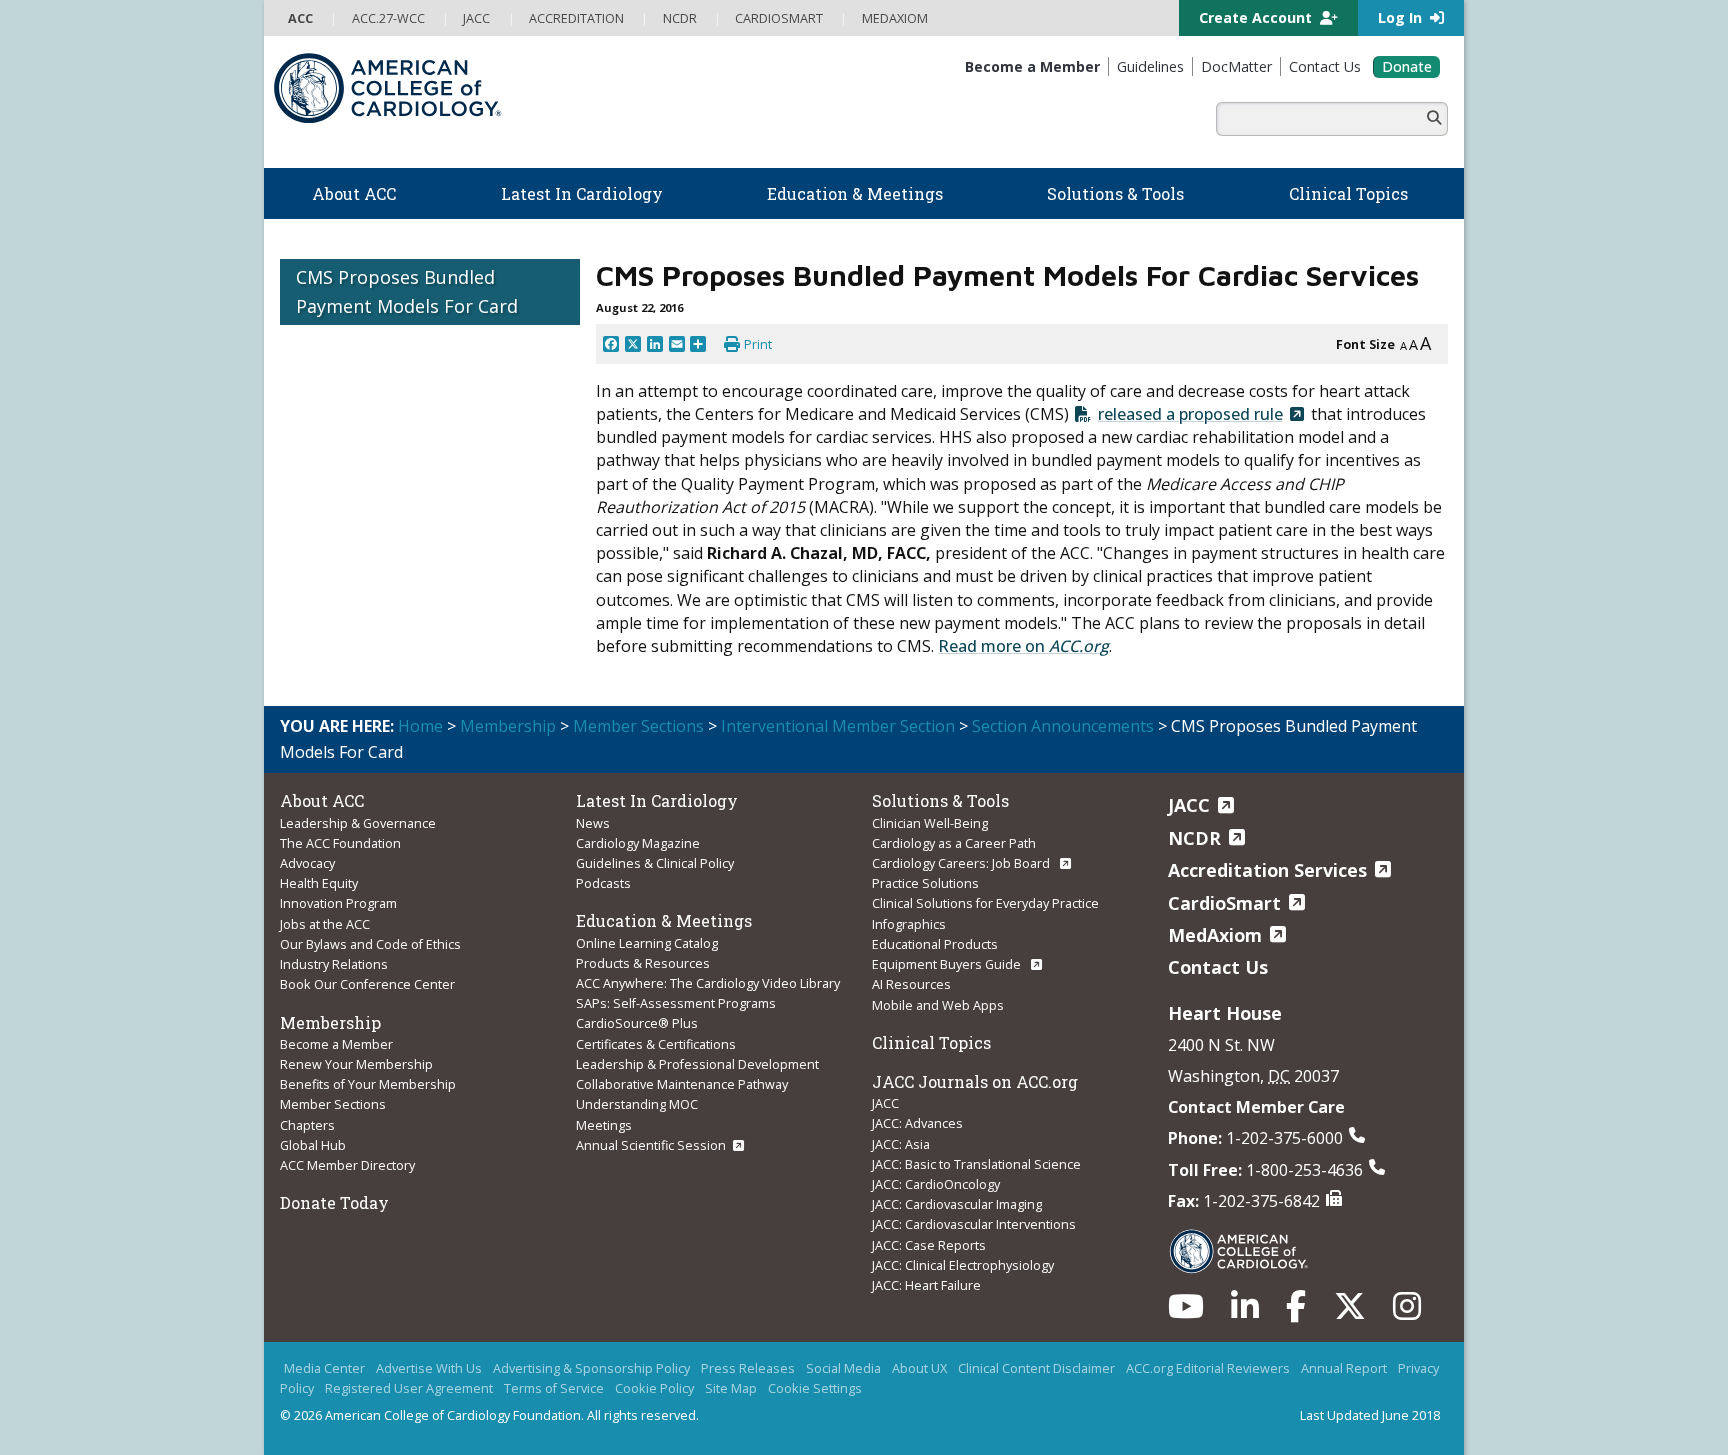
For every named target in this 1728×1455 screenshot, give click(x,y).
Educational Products (935, 944)
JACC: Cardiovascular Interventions (974, 1224)
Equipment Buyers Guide (948, 964)
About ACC (322, 800)
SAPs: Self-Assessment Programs (676, 1003)
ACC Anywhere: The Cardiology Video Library (708, 983)
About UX (919, 1368)
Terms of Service (554, 1388)
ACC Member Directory (347, 1165)
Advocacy (307, 863)
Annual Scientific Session (651, 1145)
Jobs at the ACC (325, 924)
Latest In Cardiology (657, 800)
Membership (508, 726)
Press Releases (748, 1368)
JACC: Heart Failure (926, 1285)
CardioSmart (1224, 903)
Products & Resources (643, 963)
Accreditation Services (1267, 870)
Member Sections (638, 726)
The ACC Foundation (340, 843)
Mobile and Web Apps (938, 1005)
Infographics (909, 924)
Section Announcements (1063, 726)
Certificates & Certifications (656, 1044)
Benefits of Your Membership (368, 1084)
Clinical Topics (931, 1042)
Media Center (324, 1368)
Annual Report (1344, 1368)
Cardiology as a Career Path (954, 843)
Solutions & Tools (940, 800)
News (593, 823)
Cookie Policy (654, 1388)
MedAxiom (1215, 935)
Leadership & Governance (358, 823)
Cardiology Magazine (638, 843)
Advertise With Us (429, 1368)
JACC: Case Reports (929, 1245)
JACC (885, 1103)
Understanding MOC (637, 1104)
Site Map (731, 1388)
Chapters (307, 1125)
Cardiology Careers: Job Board (962, 863)
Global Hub (313, 1145)
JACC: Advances (917, 1123)
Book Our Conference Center (367, 984)
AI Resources (911, 984)
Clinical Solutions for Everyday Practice (985, 903)
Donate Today (334, 1202)
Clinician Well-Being (930, 823)
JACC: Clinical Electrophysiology (963, 1265)
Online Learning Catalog (647, 943)
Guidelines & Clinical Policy (655, 863)
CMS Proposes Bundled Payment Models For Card (407, 291)
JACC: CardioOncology (936, 1184)
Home (420, 726)
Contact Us (1218, 967)
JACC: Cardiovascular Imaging (957, 1204)
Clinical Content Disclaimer (1036, 1368)
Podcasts (603, 883)
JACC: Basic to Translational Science (976, 1164)
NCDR (1194, 838)
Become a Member (336, 1044)
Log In (1402, 17)
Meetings (604, 1125)
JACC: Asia (901, 1144)
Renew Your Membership (356, 1064)
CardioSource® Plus (637, 1023)
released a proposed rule (1190, 414)
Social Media (843, 1368)
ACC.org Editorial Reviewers (1208, 1368)
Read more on (1023, 646)
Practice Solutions (925, 883)
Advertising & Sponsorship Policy (591, 1368)
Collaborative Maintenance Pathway (682, 1084)
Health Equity (319, 883)
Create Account (1257, 17)
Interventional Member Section (838, 726)
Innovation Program (338, 903)
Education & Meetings (664, 920)
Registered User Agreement (409, 1388)
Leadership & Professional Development (697, 1064)
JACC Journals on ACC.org (975, 1081)
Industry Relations (334, 964)
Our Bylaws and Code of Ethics (370, 944)
